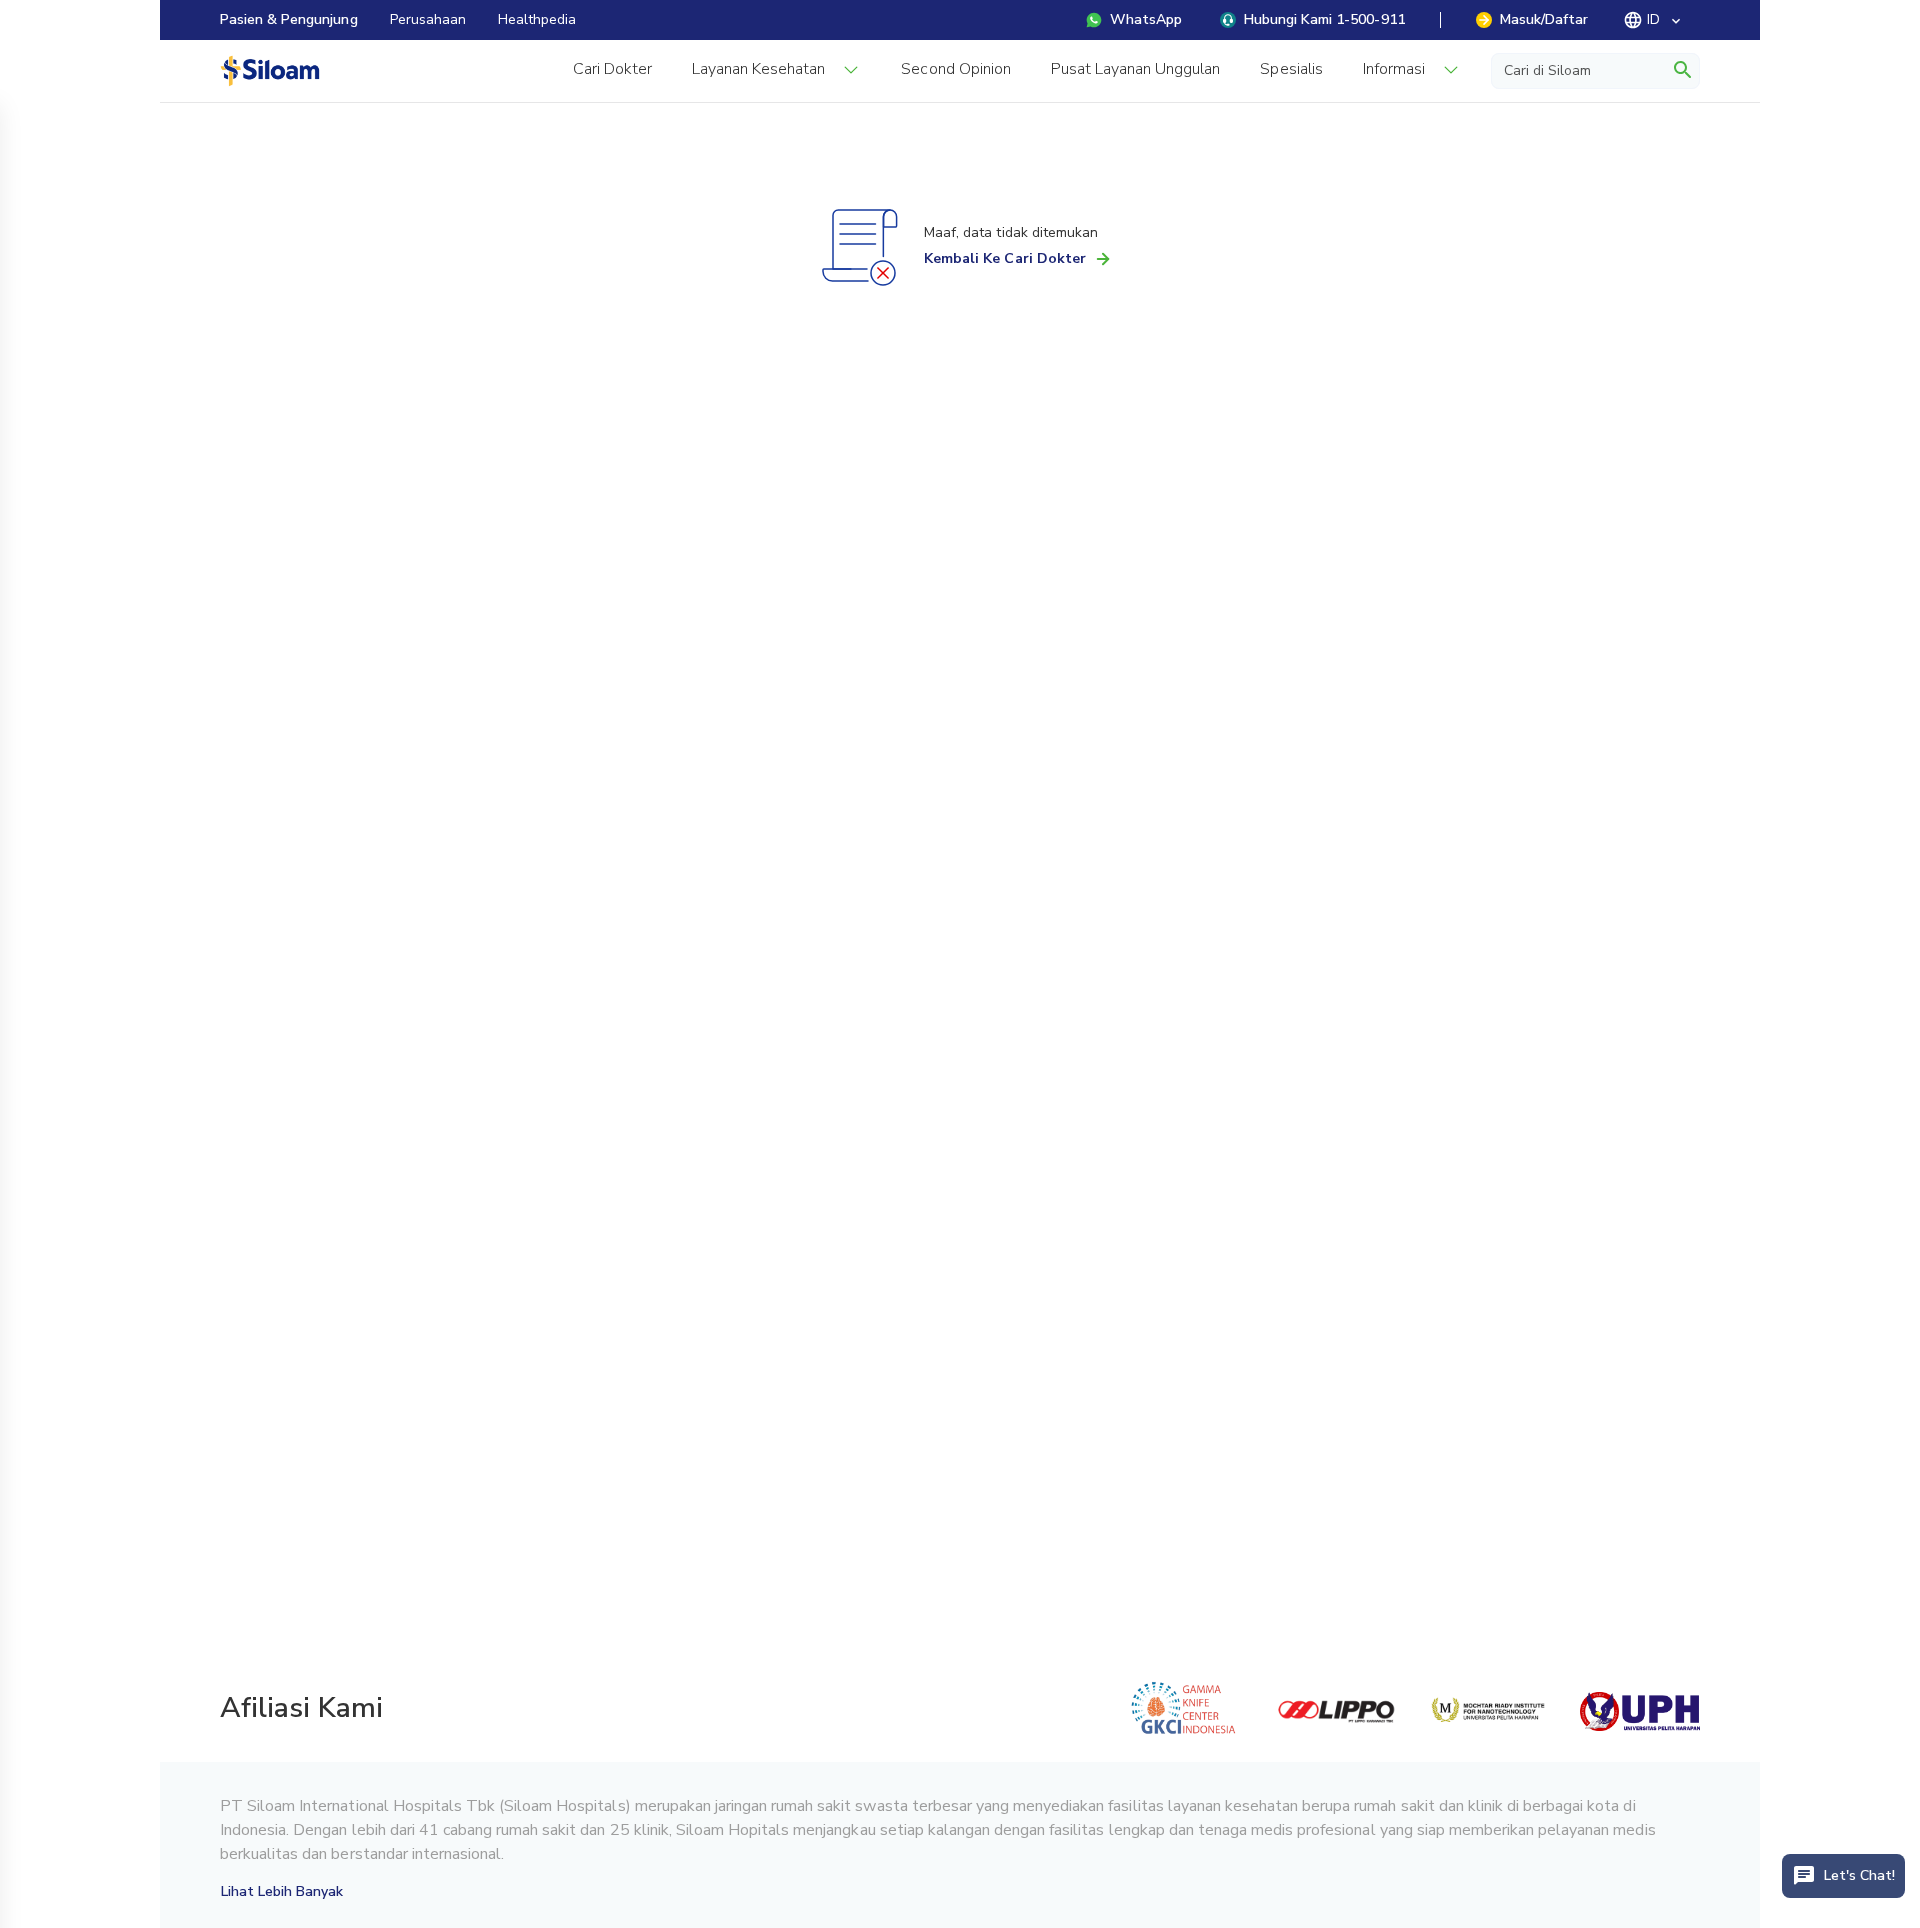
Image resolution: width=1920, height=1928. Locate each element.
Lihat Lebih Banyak (282, 1891)
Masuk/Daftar (1544, 19)
